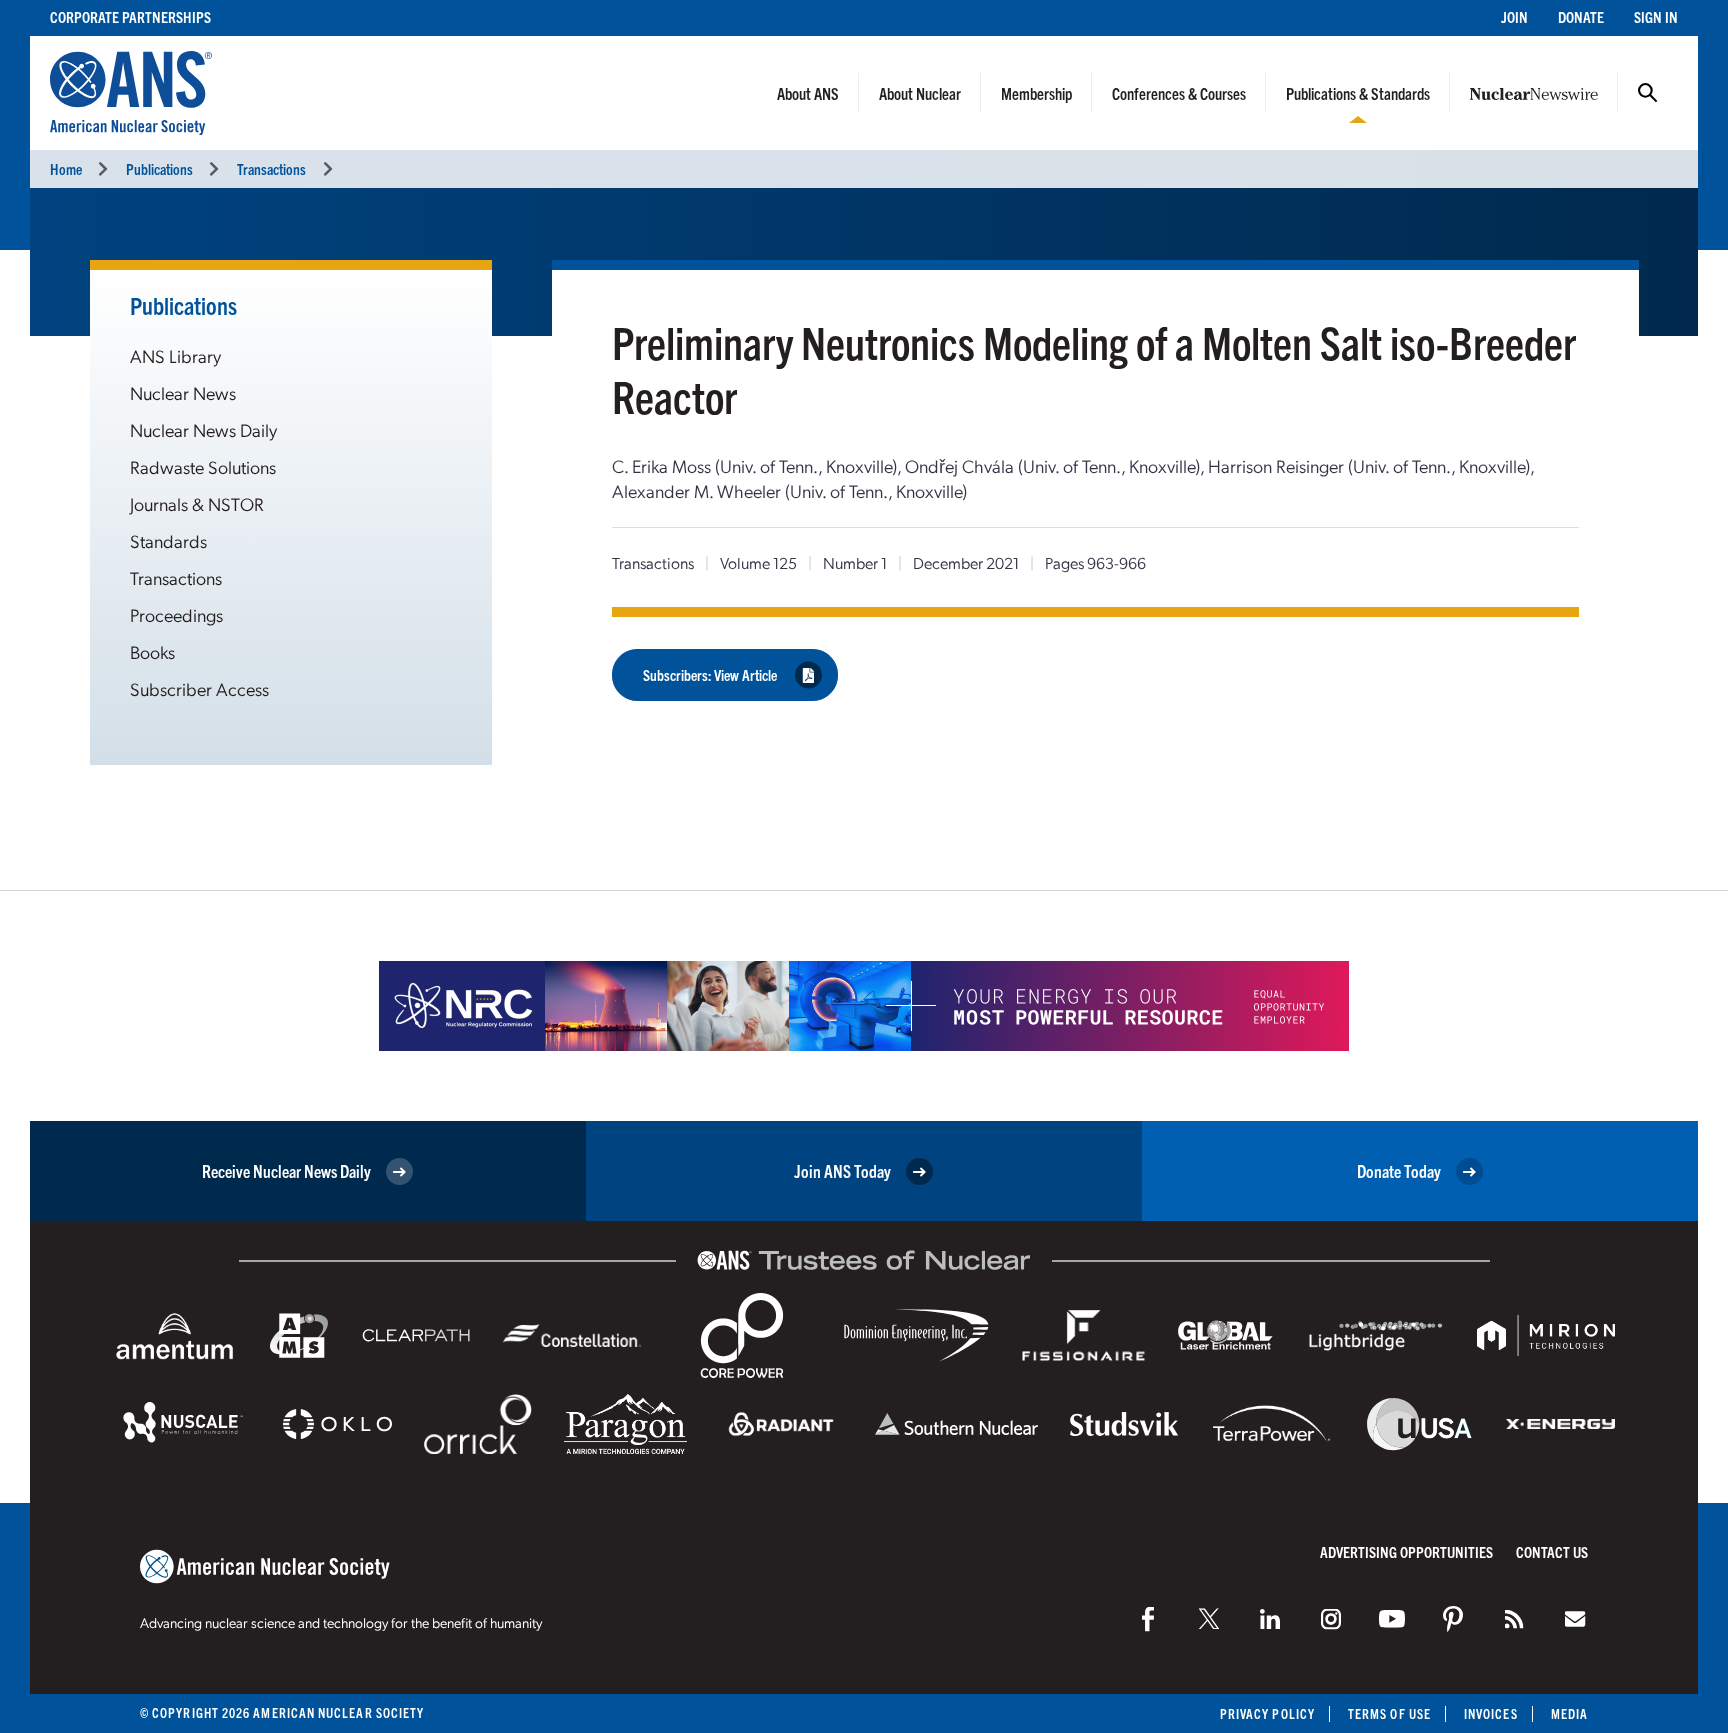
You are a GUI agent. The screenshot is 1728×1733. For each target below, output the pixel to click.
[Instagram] (1331, 1619)
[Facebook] (1148, 1619)
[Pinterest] (1453, 1619)
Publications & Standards (1358, 93)
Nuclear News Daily (203, 429)
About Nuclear (920, 93)
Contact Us (1552, 1551)
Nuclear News (183, 392)
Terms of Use (1389, 1713)
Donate (1581, 16)
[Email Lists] (1575, 1619)
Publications (159, 168)
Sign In (1656, 16)
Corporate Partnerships (130, 16)
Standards (168, 540)
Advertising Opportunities (1406, 1551)
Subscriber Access (199, 688)
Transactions (271, 168)
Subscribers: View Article (710, 674)
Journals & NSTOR (197, 503)
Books (152, 651)
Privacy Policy (1267, 1713)
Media (1569, 1713)
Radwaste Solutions (203, 466)
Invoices (1491, 1713)
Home (66, 168)
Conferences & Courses (1179, 93)
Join (1514, 16)
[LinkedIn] (1270, 1619)
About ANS (808, 93)
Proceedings (176, 614)
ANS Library (175, 355)
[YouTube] (1392, 1619)
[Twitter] (1209, 1619)
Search (1648, 93)
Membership (1036, 93)
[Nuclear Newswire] (1514, 1619)
